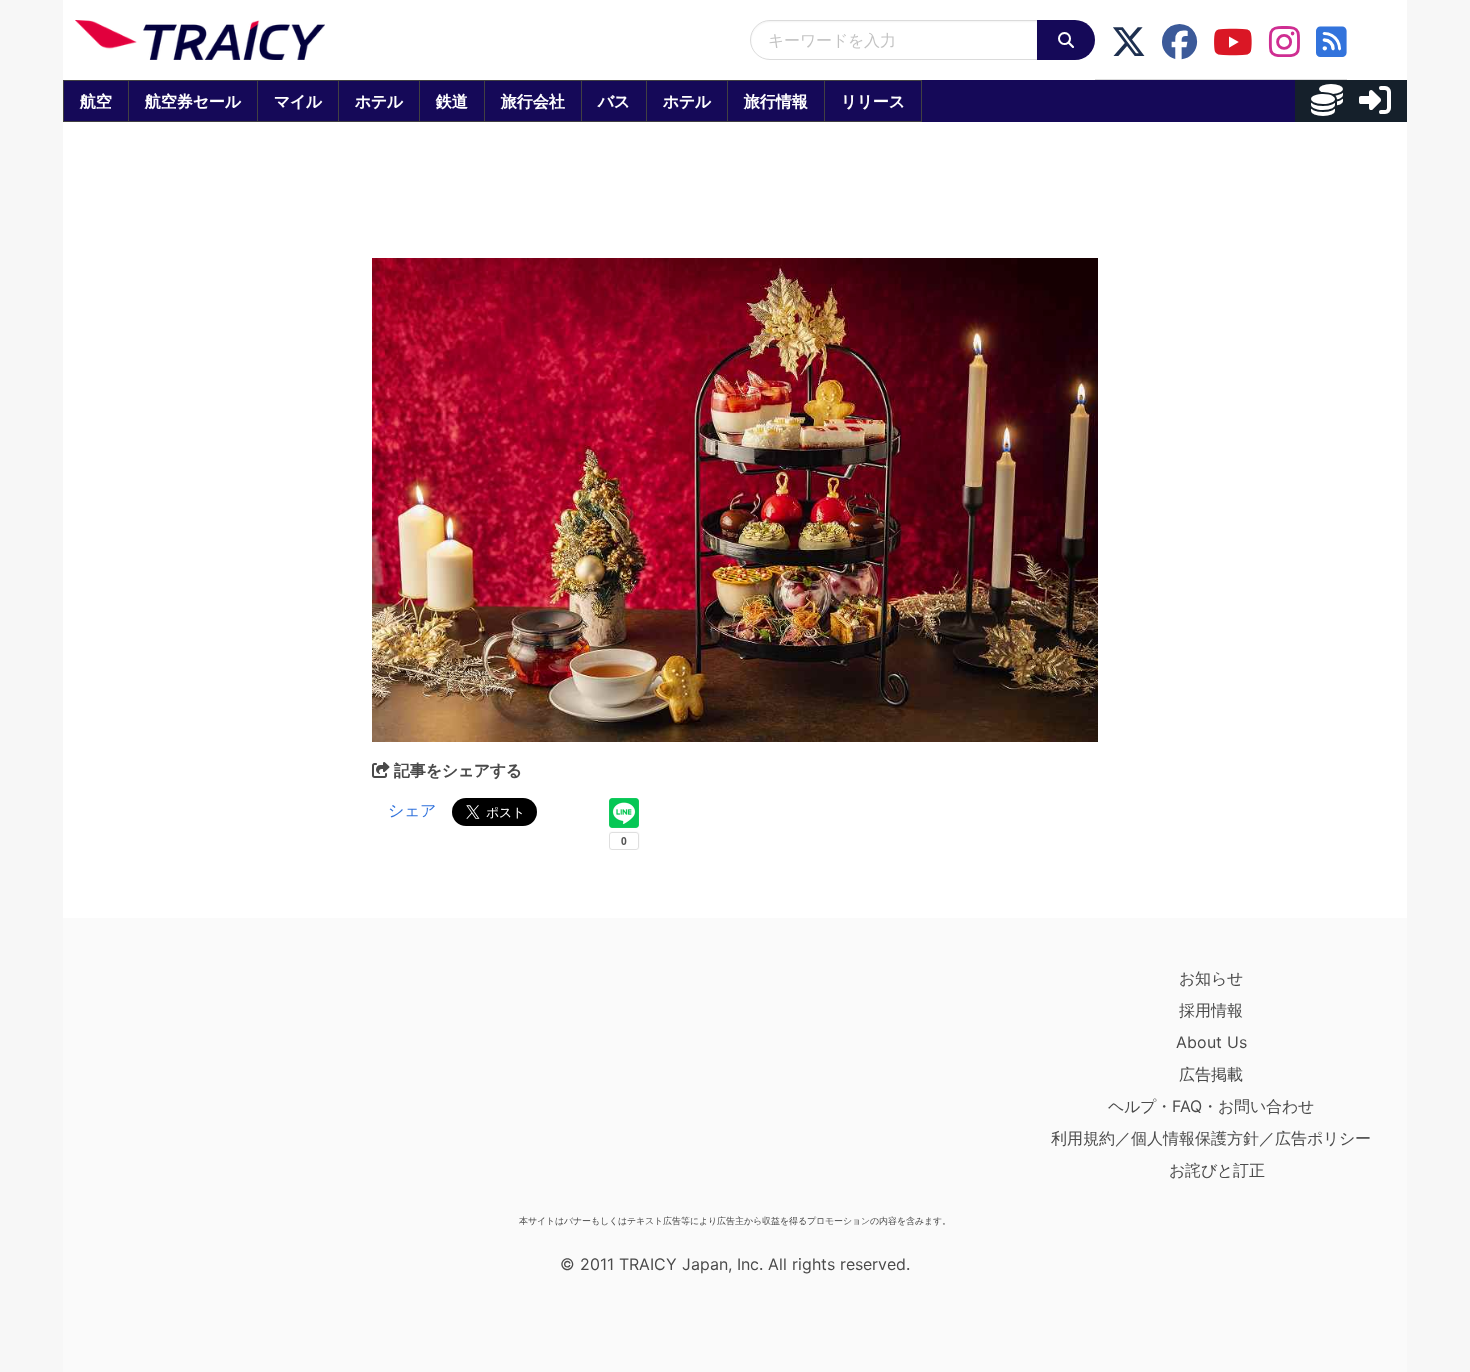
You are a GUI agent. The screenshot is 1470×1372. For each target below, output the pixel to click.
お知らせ (1211, 978)
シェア (412, 810)
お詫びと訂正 (1217, 1170)
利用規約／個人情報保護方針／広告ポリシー (1211, 1138)
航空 (96, 101)
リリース (873, 101)
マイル (298, 101)
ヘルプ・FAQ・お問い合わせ (1211, 1106)
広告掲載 (1211, 1074)
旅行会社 (533, 101)
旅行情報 (776, 101)
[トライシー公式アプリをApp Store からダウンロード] (191, 1084)
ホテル (379, 101)
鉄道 (452, 101)
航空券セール (193, 101)
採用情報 (1211, 1010)
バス (614, 101)
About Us (1211, 1042)
